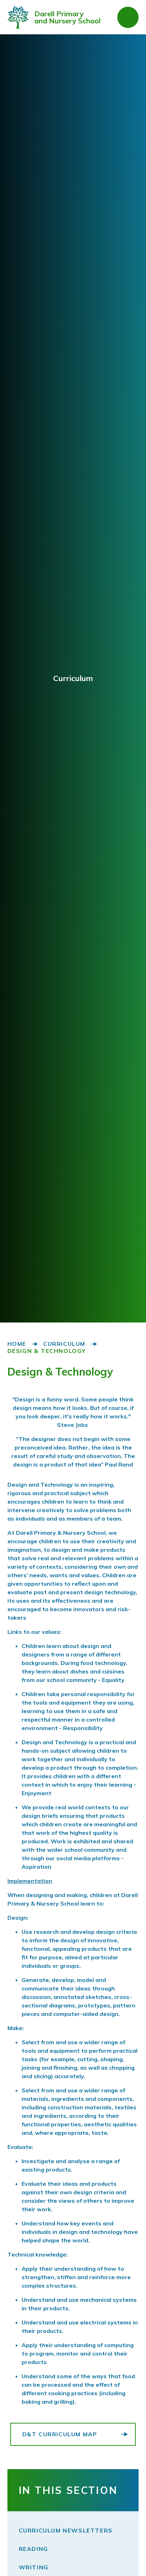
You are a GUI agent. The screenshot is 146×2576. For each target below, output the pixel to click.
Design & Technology (47, 1351)
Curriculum (64, 1344)
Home (17, 1344)
